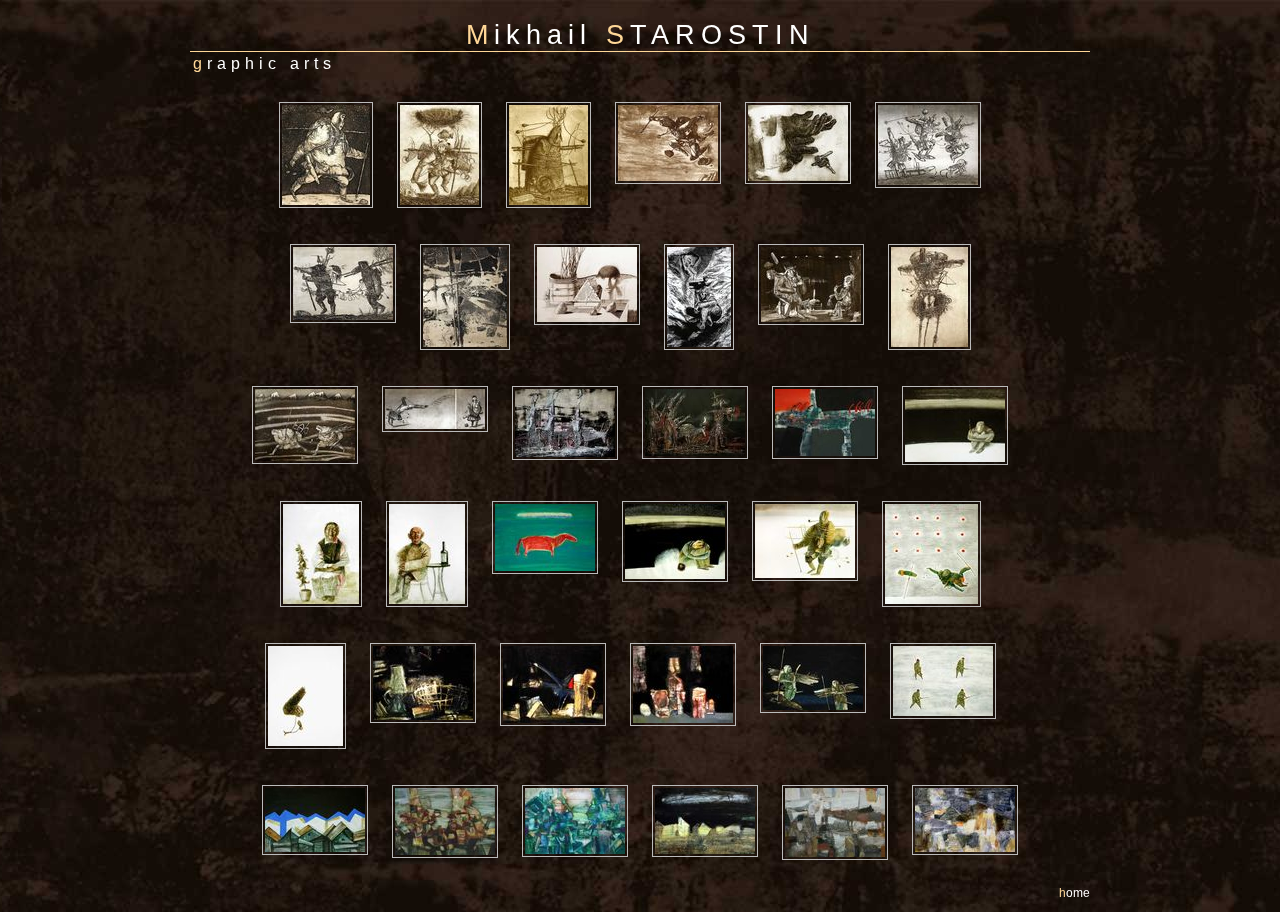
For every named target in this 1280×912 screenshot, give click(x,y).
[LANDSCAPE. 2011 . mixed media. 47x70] (965, 783)
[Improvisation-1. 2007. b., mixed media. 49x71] (455, 783)
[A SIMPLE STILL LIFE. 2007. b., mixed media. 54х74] (693, 641)
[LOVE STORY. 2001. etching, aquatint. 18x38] (445, 384)
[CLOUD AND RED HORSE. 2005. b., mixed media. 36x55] (555, 499)
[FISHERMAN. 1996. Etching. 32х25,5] (449, 100)
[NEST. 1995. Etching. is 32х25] (939, 242)
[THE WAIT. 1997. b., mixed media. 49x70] (685, 499)
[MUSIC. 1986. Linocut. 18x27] (709, 242)
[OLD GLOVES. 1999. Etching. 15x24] (808, 100)
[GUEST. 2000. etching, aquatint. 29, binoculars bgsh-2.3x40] (821, 242)
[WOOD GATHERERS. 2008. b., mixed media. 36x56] (823, 641)
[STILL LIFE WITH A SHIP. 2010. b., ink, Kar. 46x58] (597, 242)
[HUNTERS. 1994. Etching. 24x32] (353, 242)
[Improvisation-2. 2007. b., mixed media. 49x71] (585, 783)
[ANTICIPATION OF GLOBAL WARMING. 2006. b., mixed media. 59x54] (941, 499)
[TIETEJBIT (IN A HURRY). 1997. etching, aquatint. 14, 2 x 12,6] (336, 100)
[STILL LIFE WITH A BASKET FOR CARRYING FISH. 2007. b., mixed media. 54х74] (433, 641)
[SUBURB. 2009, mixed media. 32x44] (325, 783)
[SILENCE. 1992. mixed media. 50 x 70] (965, 384)
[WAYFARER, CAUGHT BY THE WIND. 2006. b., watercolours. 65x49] (315, 641)
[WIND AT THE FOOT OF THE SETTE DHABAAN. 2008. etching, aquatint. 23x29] (315, 384)
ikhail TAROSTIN (640, 35)
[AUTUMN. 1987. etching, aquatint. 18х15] (475, 242)
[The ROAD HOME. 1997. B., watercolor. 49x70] (815, 499)
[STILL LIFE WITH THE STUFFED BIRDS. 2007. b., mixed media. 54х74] (563, 641)
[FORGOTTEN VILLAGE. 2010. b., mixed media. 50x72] (715, 783)
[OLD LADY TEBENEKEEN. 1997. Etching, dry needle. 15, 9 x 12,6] (558, 100)
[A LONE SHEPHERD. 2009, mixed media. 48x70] (845, 783)
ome (1074, 893)
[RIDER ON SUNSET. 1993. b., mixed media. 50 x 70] (835, 384)
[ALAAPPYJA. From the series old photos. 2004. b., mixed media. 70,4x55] (331, 499)
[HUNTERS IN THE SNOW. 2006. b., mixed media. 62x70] (953, 641)
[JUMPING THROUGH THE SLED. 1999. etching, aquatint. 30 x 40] (938, 100)
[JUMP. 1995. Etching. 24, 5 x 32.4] (678, 100)
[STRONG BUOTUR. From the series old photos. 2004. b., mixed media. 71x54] (437, 499)
